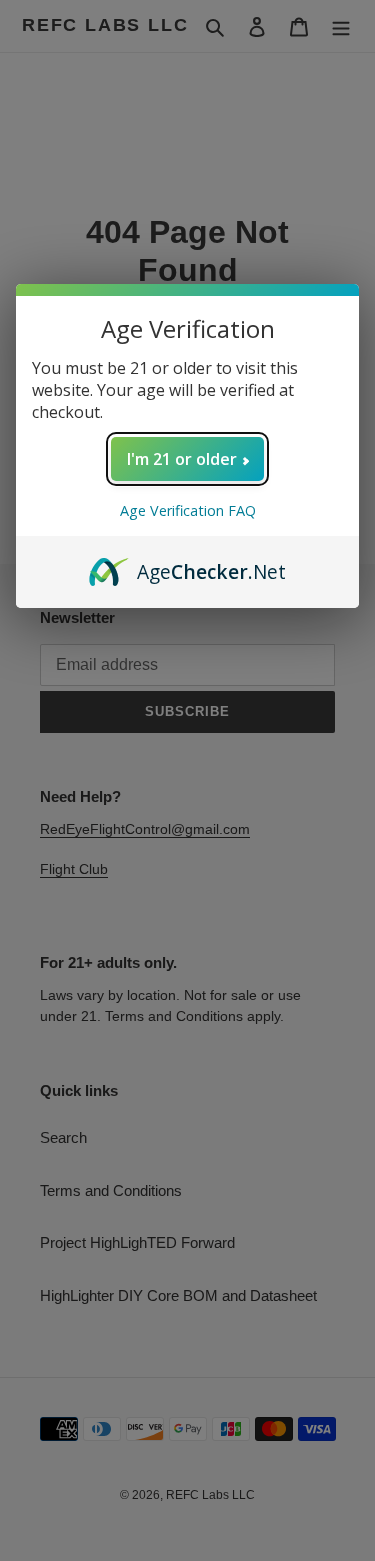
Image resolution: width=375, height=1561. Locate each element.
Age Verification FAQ (188, 510)
